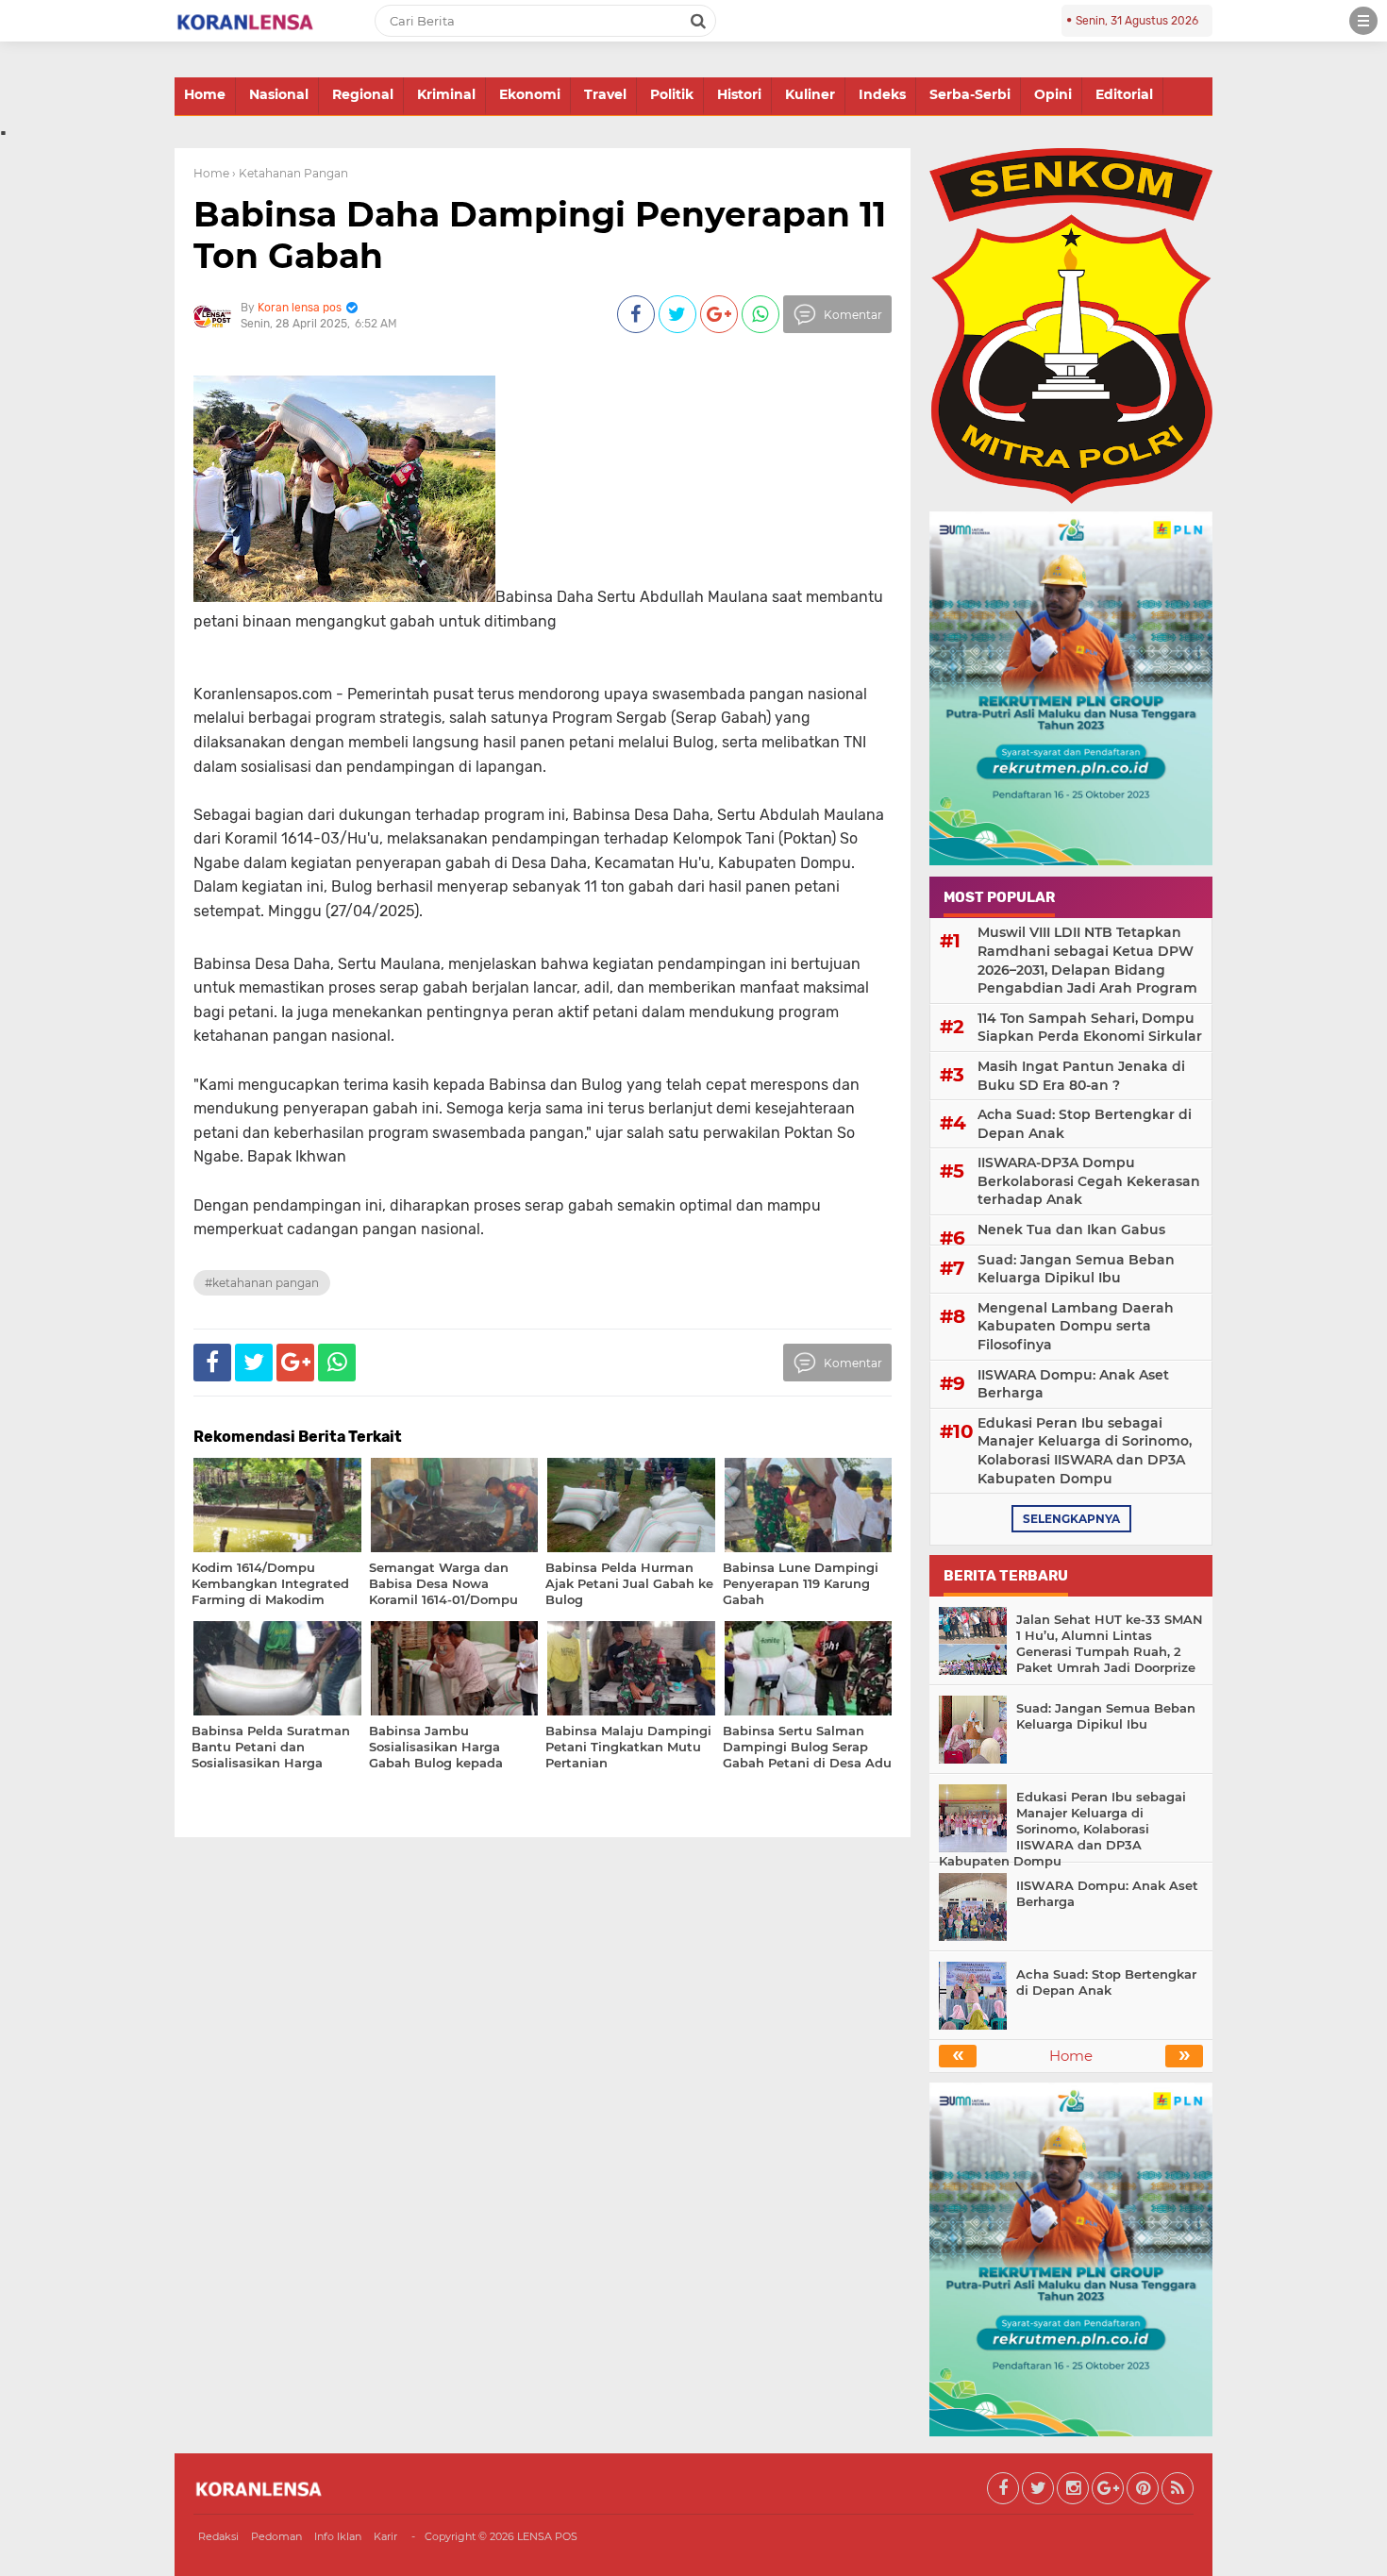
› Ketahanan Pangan (290, 173)
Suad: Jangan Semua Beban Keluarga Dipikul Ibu (1076, 1269)
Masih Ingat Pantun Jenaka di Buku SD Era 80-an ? (1081, 1076)
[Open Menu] (1363, 21)
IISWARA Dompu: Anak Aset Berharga (1073, 1384)
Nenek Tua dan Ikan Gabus (1071, 1229)
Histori (739, 94)
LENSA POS (547, 2536)
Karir (385, 2536)
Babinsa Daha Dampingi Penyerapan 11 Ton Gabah (540, 234)
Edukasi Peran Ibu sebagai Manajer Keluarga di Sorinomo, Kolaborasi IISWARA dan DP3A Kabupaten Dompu (1085, 1451)
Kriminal (446, 94)
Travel (605, 94)
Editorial (1124, 94)
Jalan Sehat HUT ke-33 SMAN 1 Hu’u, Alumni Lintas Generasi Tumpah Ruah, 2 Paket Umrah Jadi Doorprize (1110, 1643)
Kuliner (810, 94)
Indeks (882, 94)
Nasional (279, 94)
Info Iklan (338, 2536)
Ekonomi (530, 94)
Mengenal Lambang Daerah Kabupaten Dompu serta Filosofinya (1076, 1326)
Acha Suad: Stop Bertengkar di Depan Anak (1085, 1124)
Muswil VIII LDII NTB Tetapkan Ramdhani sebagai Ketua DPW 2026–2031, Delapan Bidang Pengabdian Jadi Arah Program (1087, 960)
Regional (363, 94)
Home (205, 94)
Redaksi (218, 2536)
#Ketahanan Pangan (262, 1283)
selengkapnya (1071, 1519)
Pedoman (276, 2536)
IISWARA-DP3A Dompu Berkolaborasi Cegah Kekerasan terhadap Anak (1089, 1181)
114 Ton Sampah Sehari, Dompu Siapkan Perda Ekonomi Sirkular (1090, 1028)
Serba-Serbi (970, 94)
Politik (672, 94)
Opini (1053, 94)
